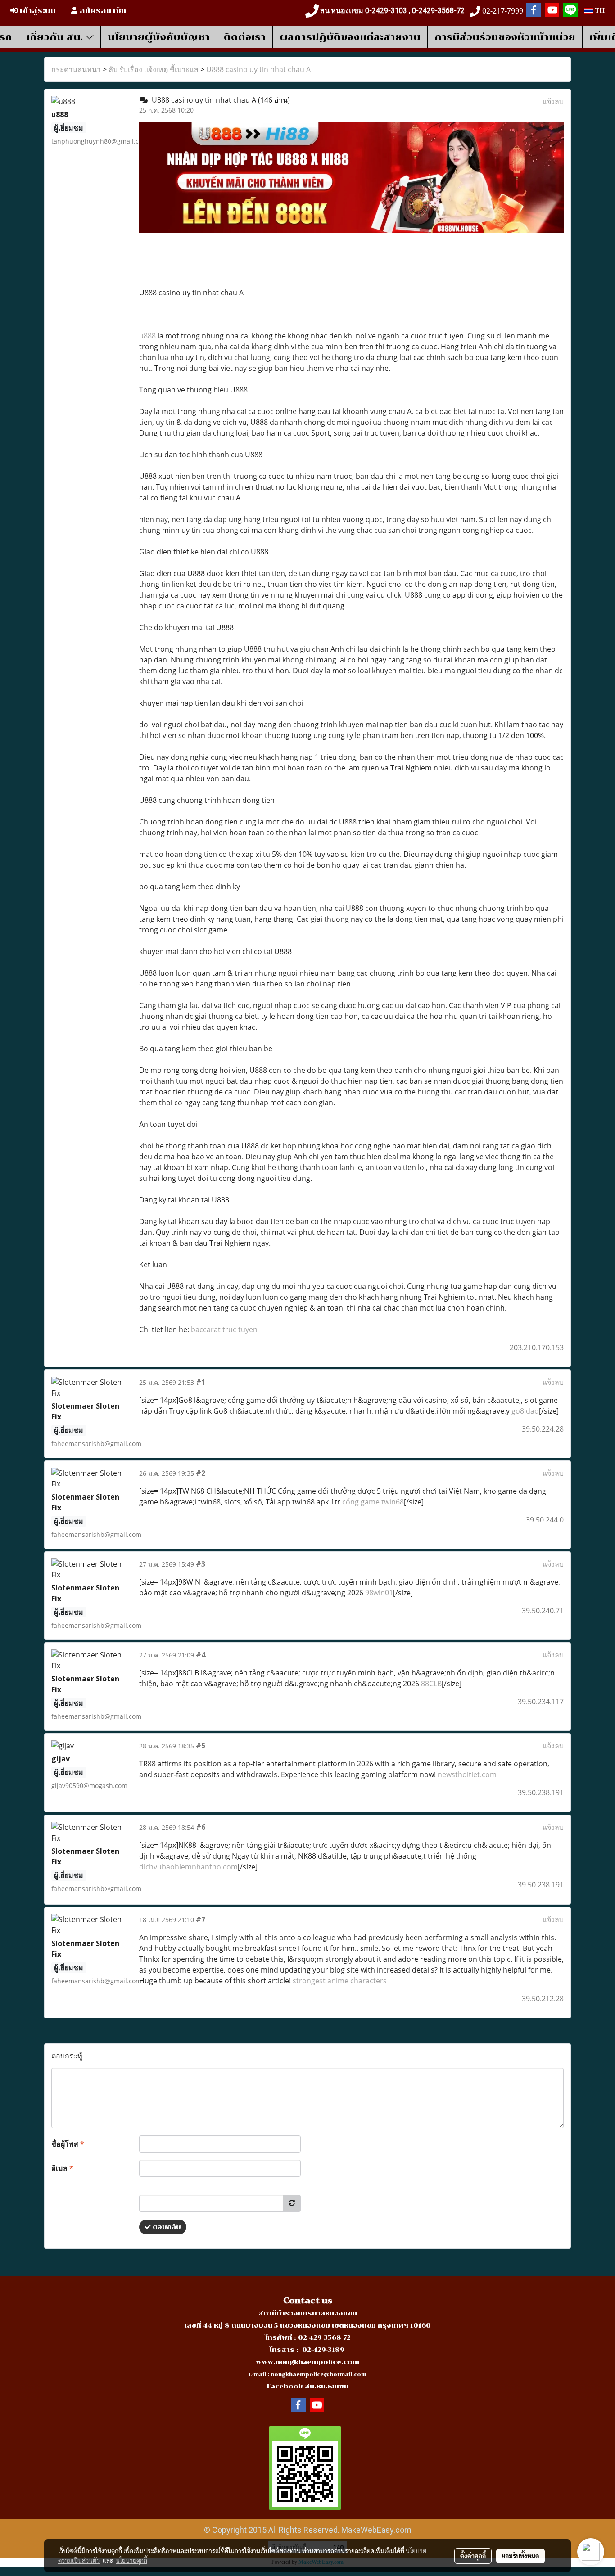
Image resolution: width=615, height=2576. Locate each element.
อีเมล (62, 2168)
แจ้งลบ (553, 101)
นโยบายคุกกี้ (131, 2560)
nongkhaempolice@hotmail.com (319, 2375)
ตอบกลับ (166, 2227)
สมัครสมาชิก (102, 11)
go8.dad (525, 1411)
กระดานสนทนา (76, 69)
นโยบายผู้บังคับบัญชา (159, 37)
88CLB (431, 1684)
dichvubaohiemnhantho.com (188, 1867)
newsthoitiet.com (467, 1774)
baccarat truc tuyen (224, 1329)
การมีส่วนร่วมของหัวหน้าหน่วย (505, 37)
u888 (147, 336)
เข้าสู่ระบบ (37, 11)
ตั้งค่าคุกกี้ (473, 2556)
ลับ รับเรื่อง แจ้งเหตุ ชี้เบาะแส (154, 69)
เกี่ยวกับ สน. (56, 37)
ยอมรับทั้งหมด (520, 2556)
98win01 (379, 1593)
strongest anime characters (340, 1981)
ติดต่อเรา (245, 37)
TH (599, 11)
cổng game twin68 (373, 1502)
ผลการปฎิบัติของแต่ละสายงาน (350, 37)
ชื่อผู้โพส (68, 2144)
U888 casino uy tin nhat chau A (258, 69)
